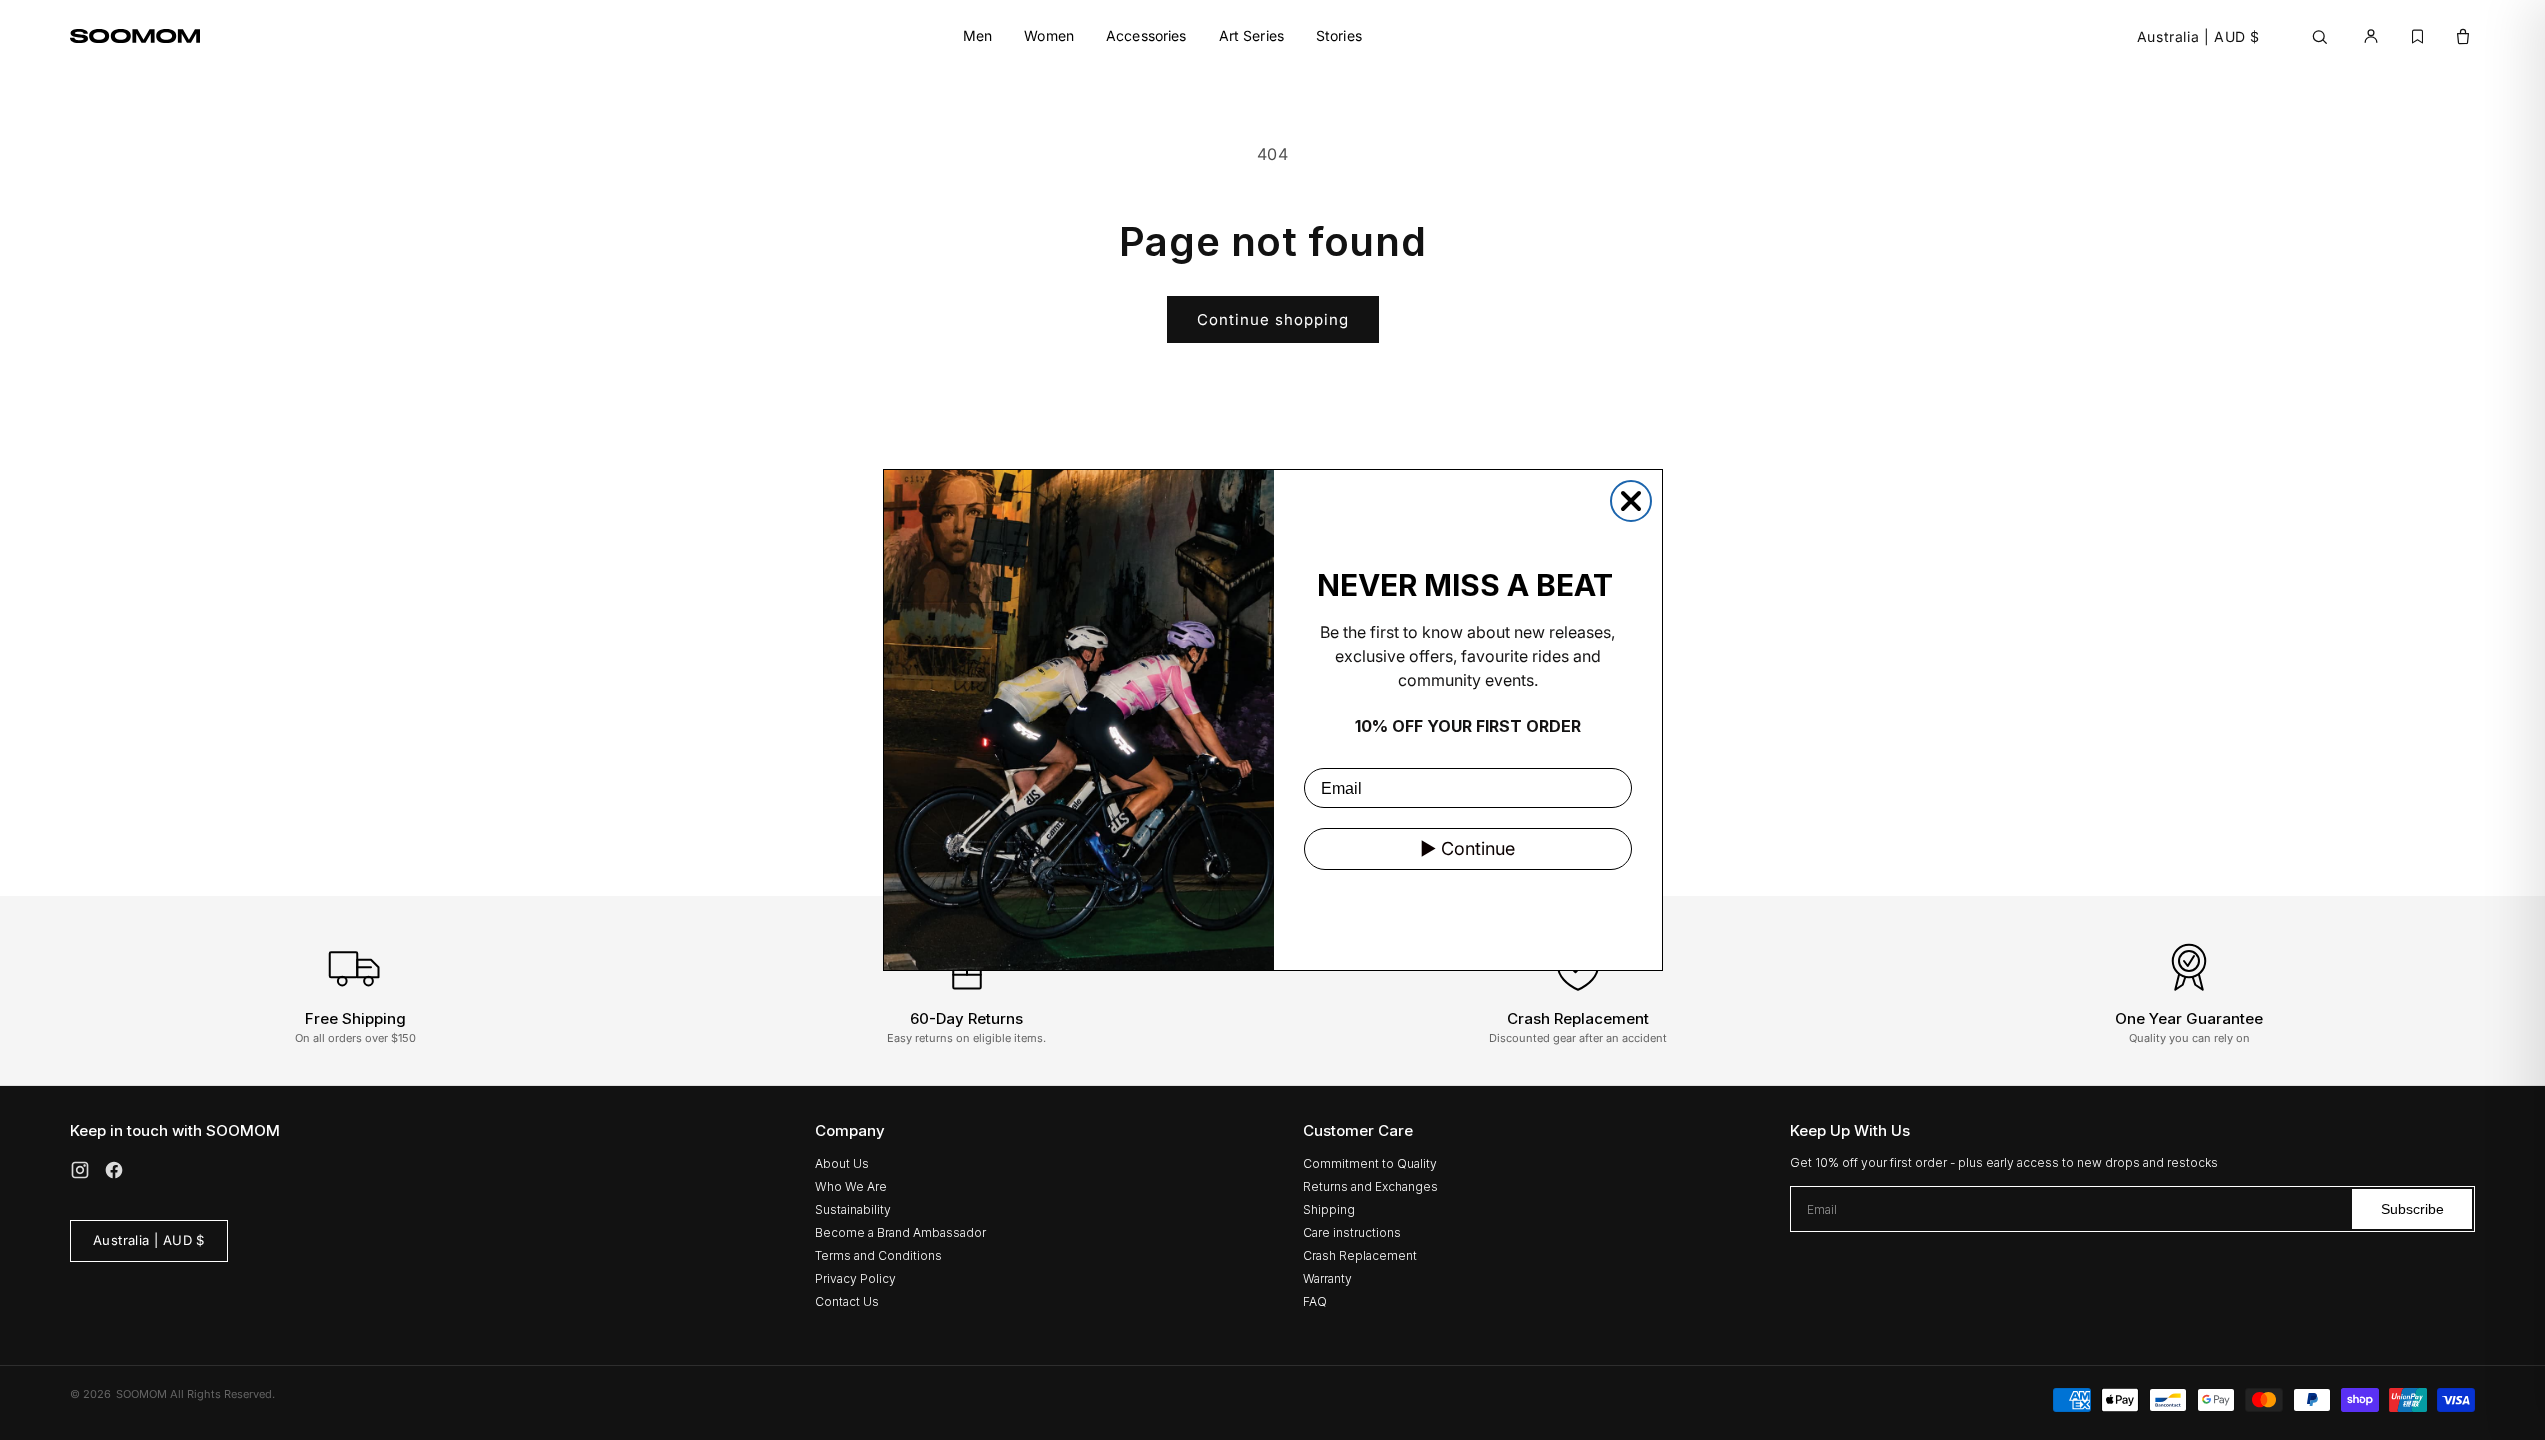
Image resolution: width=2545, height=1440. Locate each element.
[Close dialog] (1631, 501)
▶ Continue (1467, 848)
